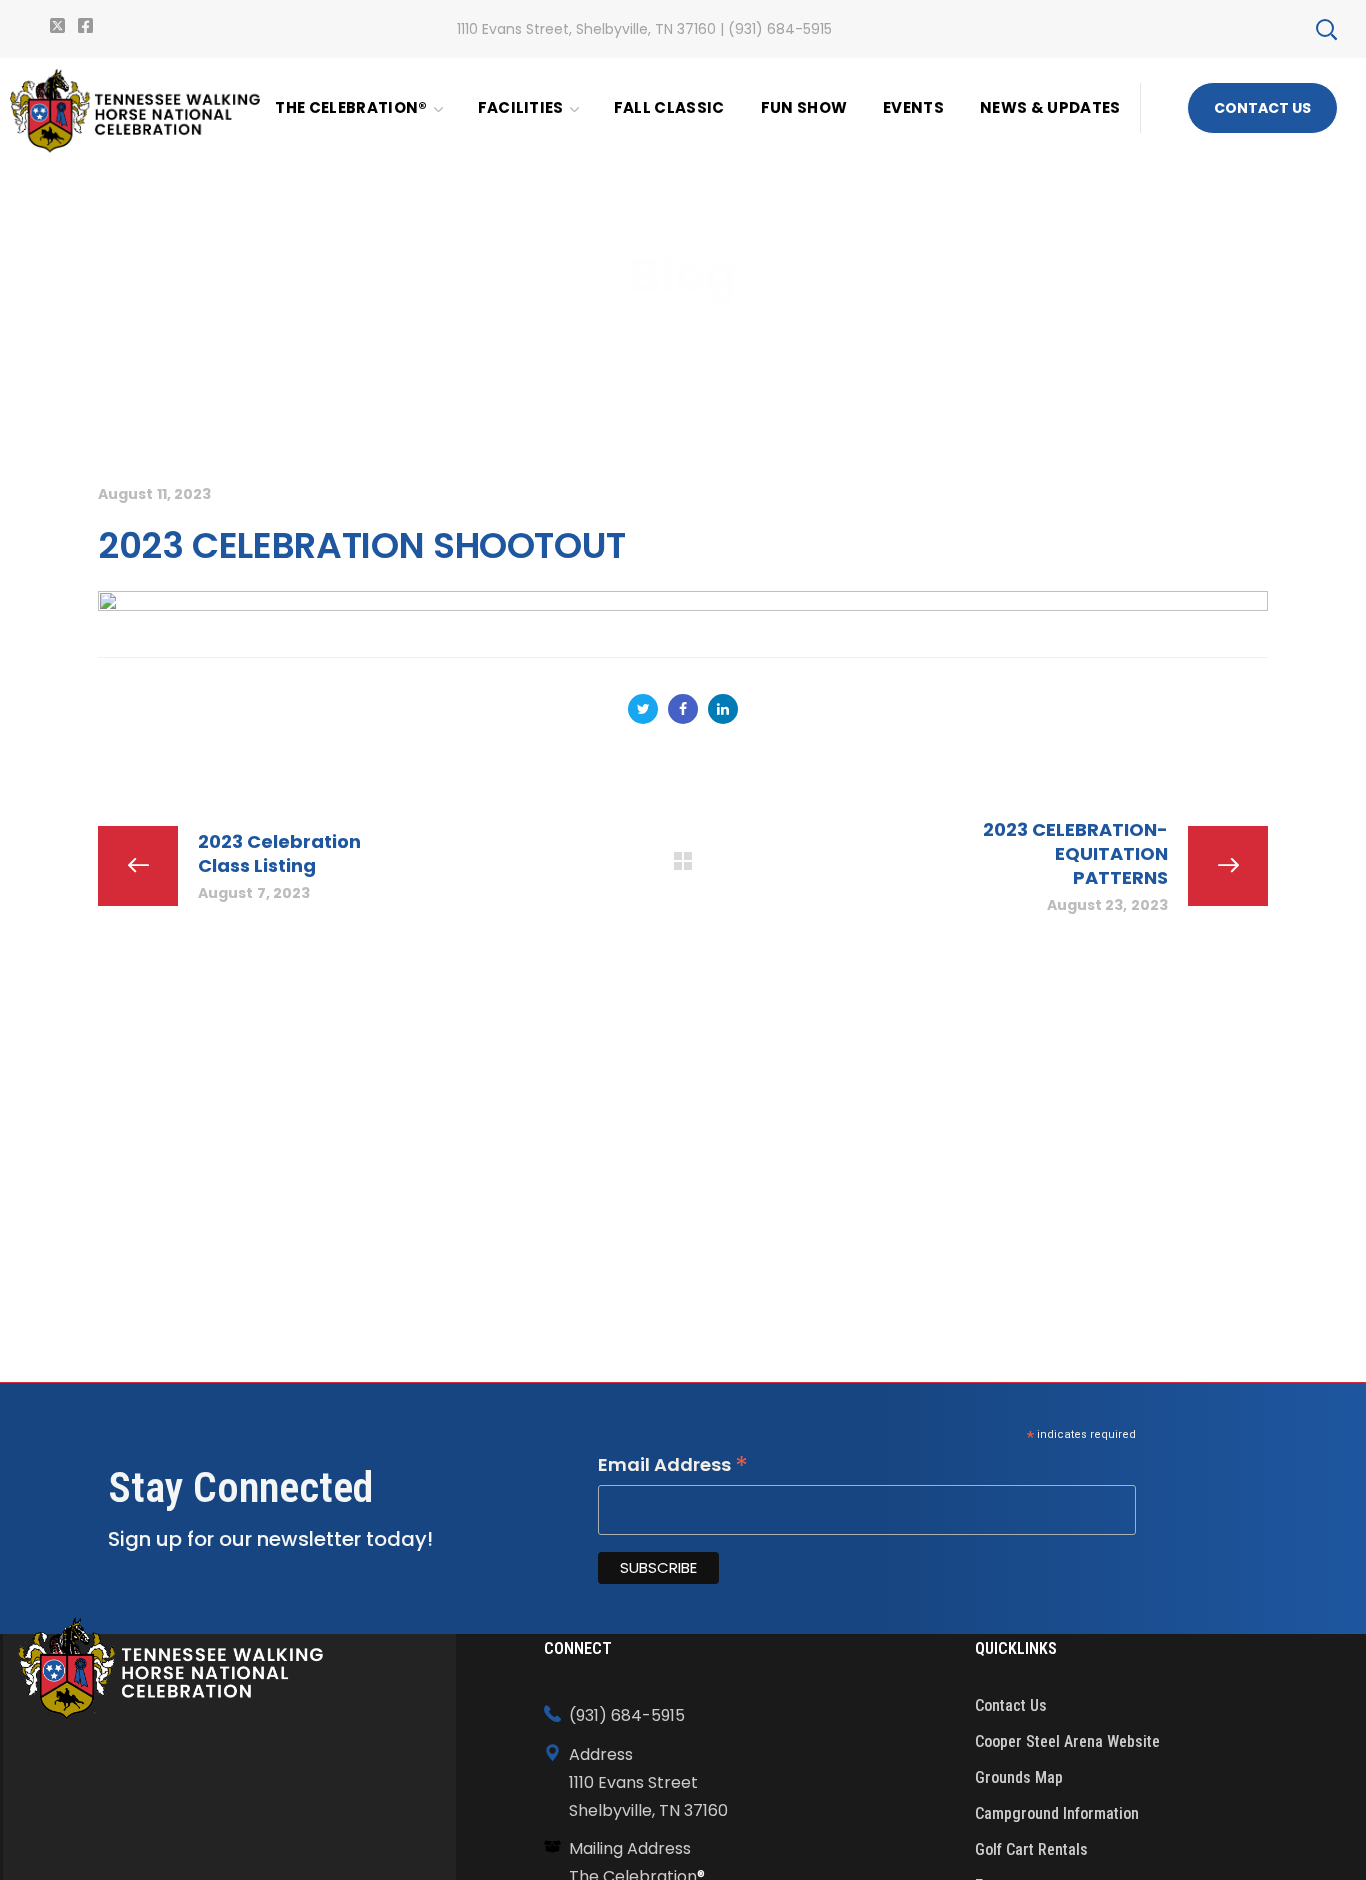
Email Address (673, 1465)
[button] (1326, 29)
